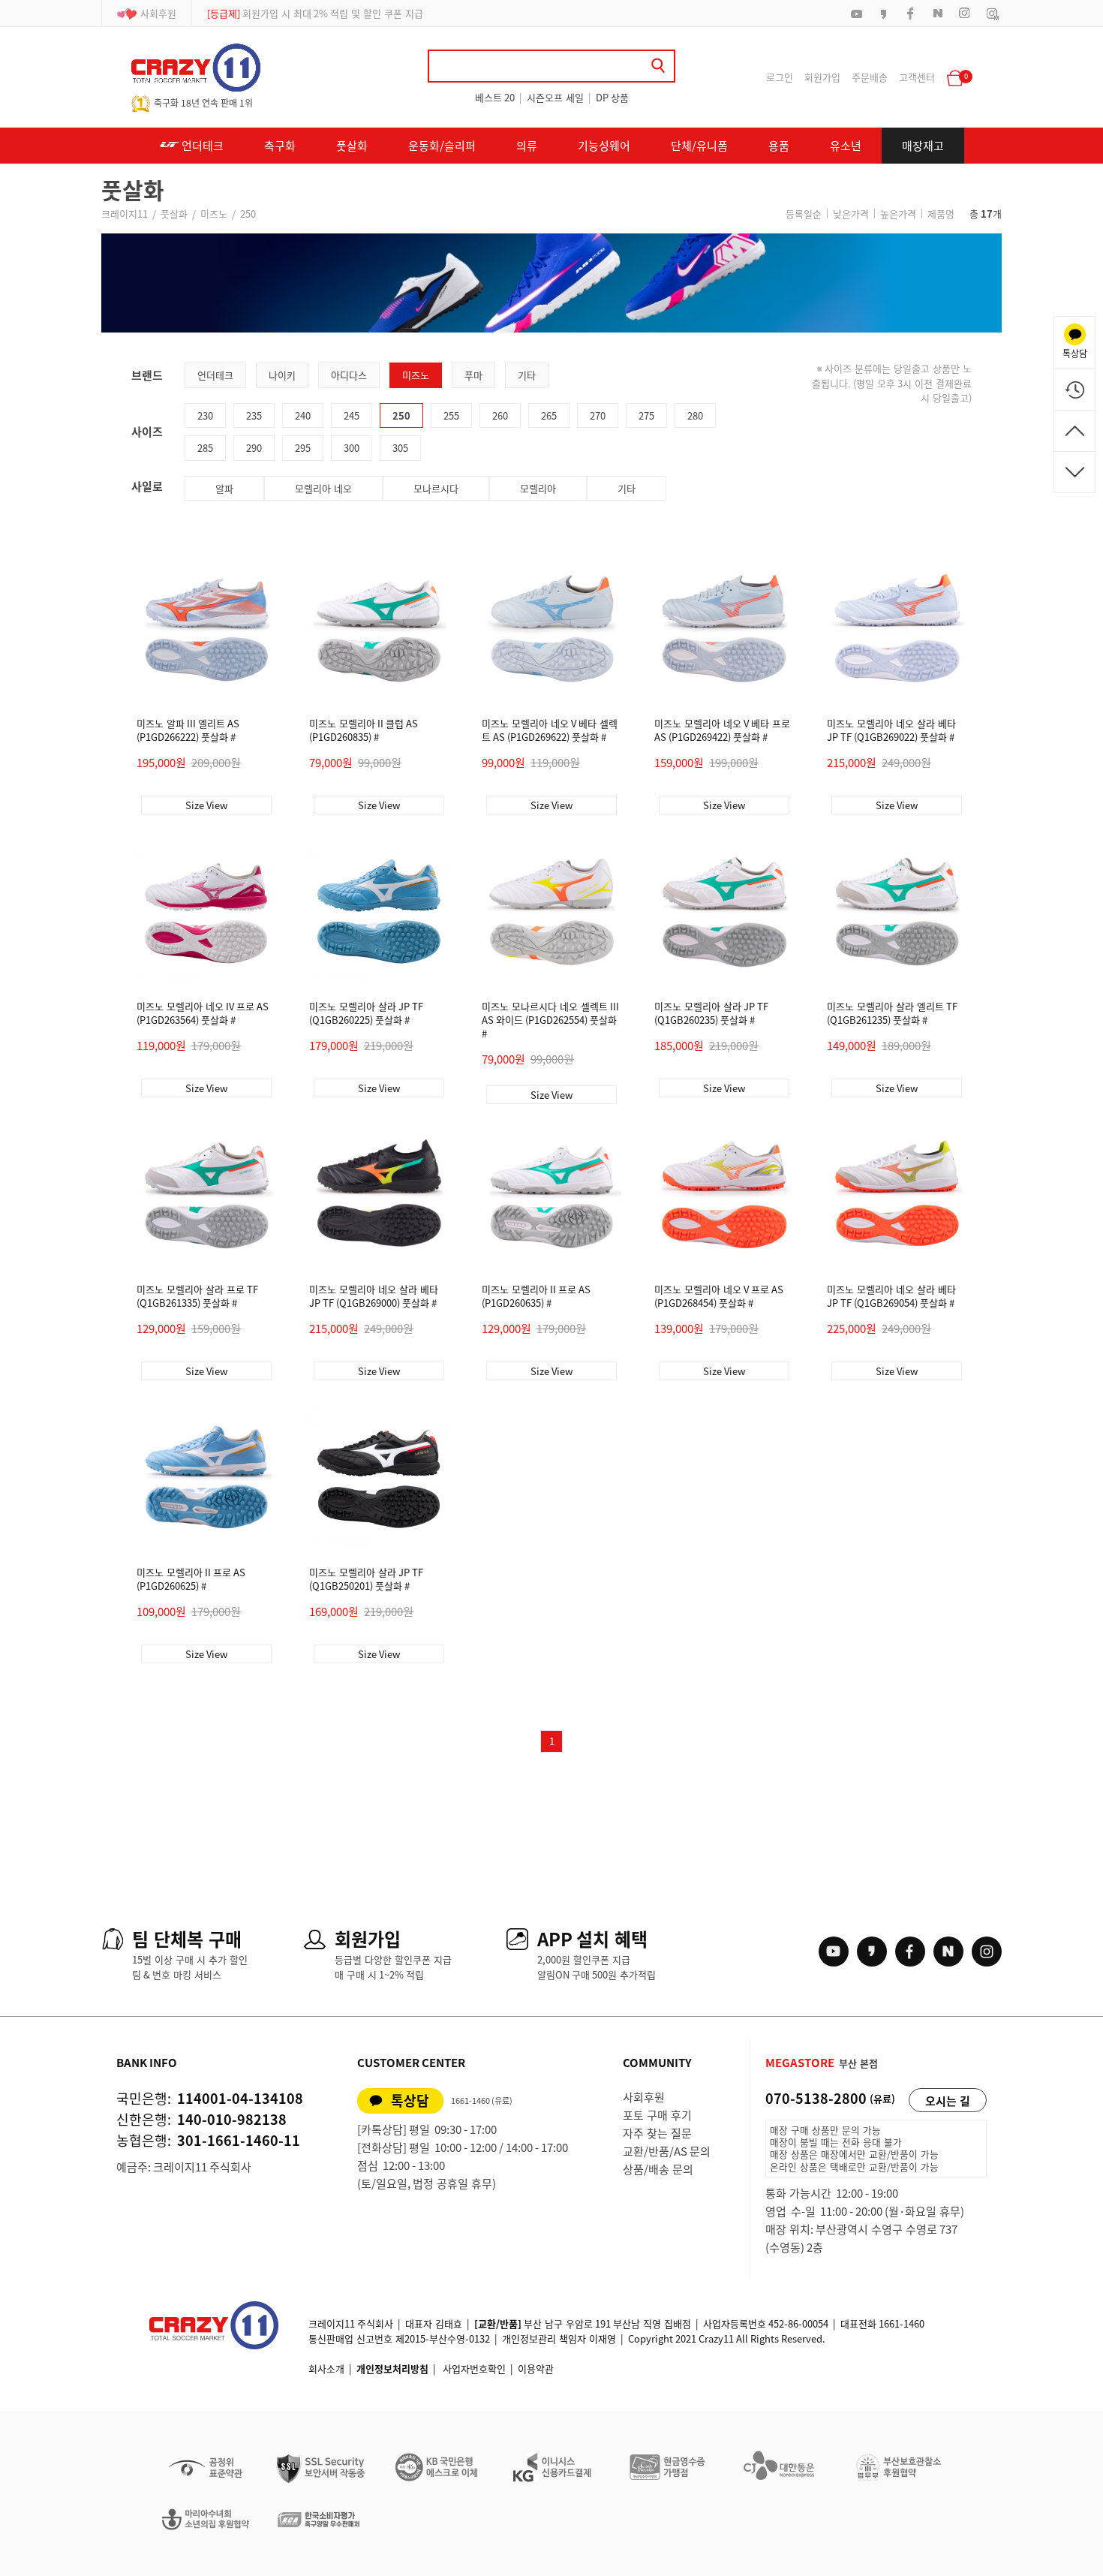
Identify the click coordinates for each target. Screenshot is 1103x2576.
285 (205, 448)
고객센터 (917, 77)
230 (205, 415)
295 (303, 448)
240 (303, 415)
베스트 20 (495, 97)
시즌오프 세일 (555, 97)
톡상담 (410, 2101)
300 (352, 448)
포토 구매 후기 (657, 2115)
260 (500, 415)
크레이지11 (125, 214)
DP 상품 (612, 97)
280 (695, 415)
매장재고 (923, 146)
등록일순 (804, 214)
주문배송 (870, 77)
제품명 (941, 214)
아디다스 (349, 375)
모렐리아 (538, 488)
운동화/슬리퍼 (442, 146)
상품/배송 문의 (658, 2169)
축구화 (280, 146)
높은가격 (898, 214)
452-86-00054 (798, 2323)
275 (646, 415)
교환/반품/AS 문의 (667, 2151)
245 (352, 415)
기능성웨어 (604, 146)
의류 (527, 146)
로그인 (780, 77)
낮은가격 (851, 214)
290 (254, 448)
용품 (779, 146)
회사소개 (326, 2368)
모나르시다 (436, 488)
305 (400, 448)
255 (451, 415)
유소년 (846, 146)
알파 (224, 488)
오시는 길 (948, 2101)
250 (248, 214)
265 (549, 415)
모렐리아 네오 (323, 488)
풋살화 (352, 146)
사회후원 (158, 13)
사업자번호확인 (474, 2368)
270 (598, 415)
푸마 (473, 375)
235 (254, 415)
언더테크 (201, 146)
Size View (206, 805)
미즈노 (214, 214)
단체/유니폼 (699, 146)
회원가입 (822, 77)
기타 (527, 375)
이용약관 (536, 2368)
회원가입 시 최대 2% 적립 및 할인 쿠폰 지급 (315, 13)
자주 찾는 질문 (657, 2133)
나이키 (282, 375)
